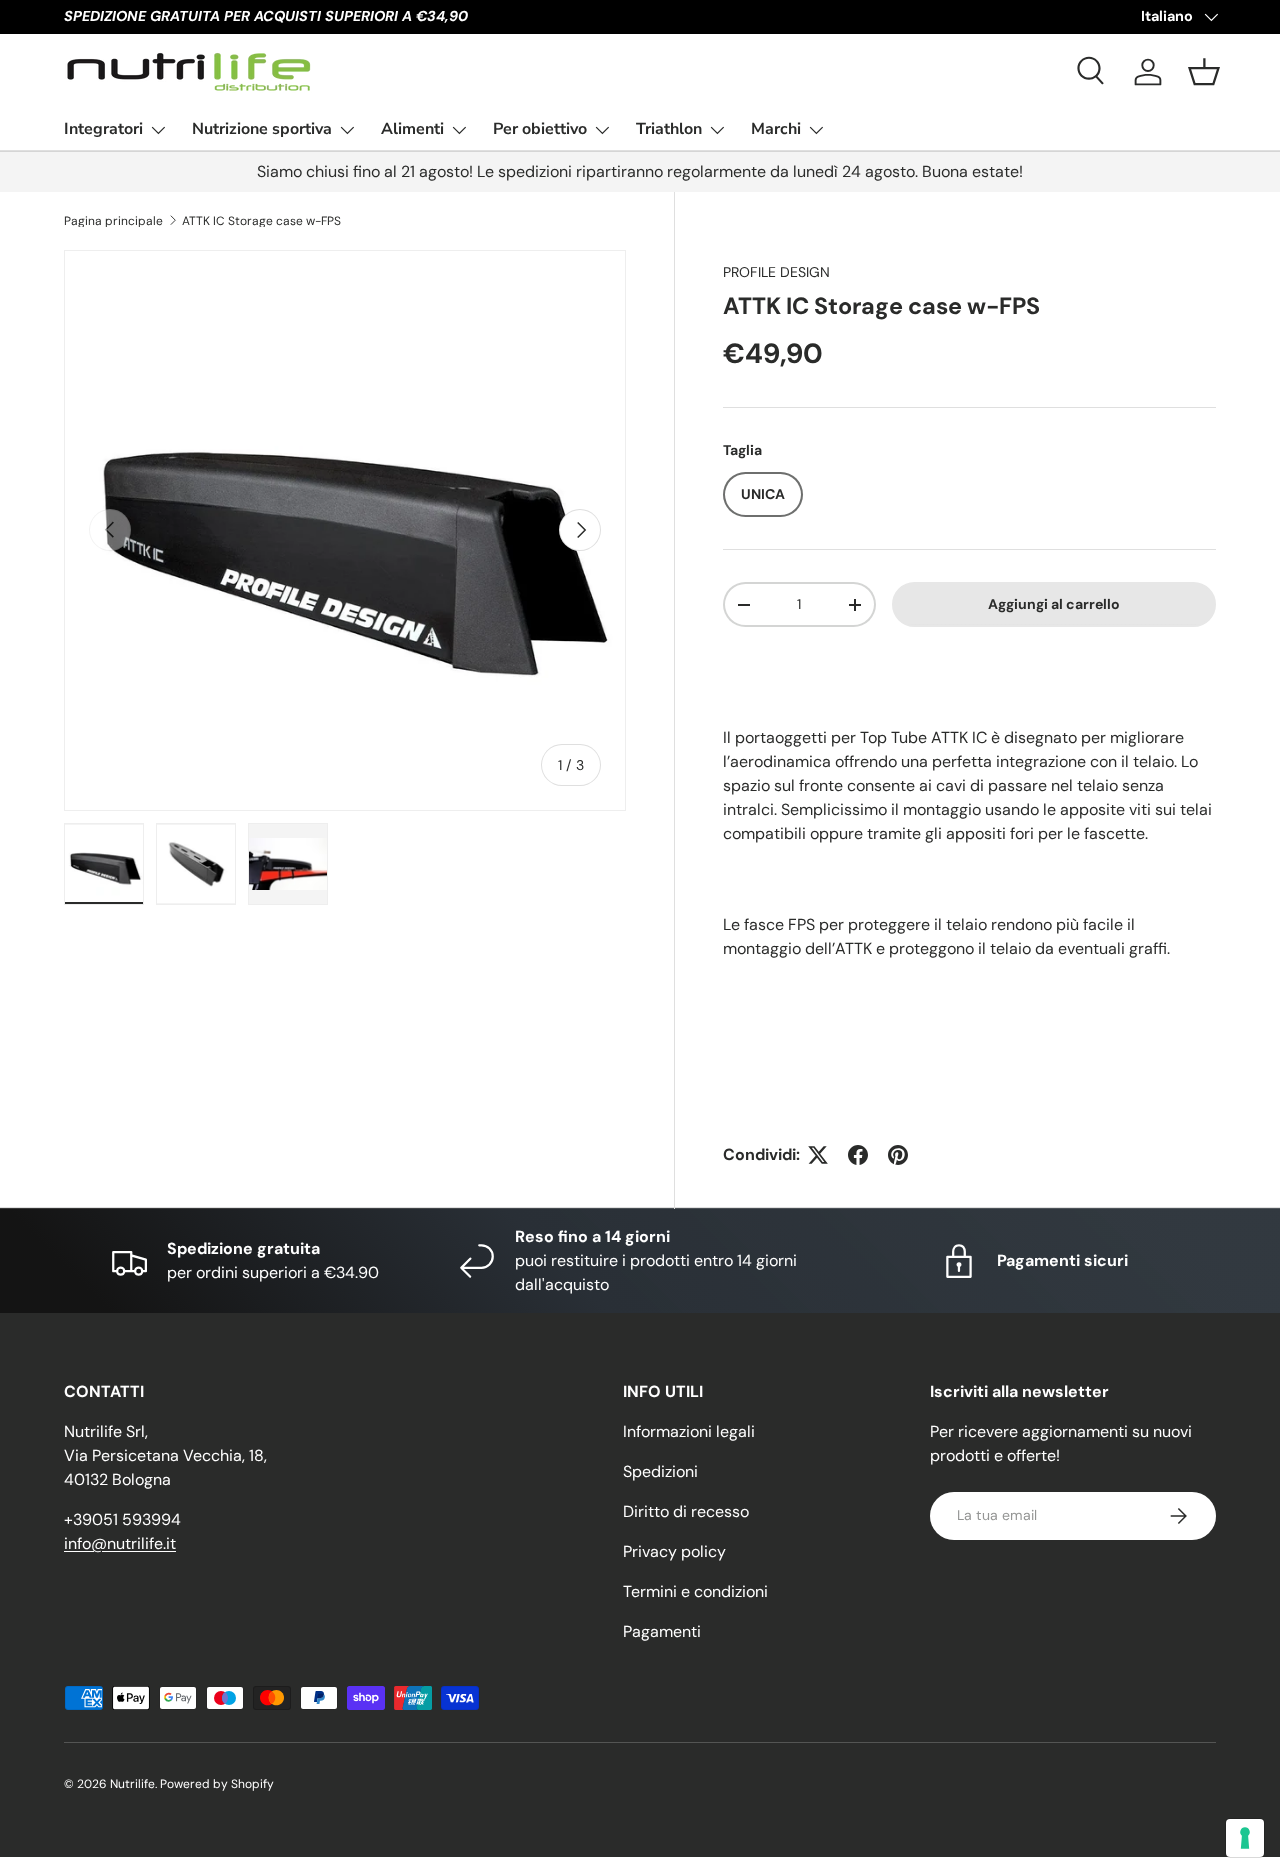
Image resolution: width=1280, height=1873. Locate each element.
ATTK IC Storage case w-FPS (261, 221)
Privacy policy (674, 1551)
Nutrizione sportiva (262, 129)
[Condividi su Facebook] (858, 1155)
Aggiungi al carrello (1054, 604)
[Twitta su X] (818, 1155)
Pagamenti (662, 1631)
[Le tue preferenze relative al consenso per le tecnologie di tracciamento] (1245, 1838)
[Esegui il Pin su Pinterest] (898, 1155)
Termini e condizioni (695, 1591)
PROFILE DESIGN (776, 272)
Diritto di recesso (686, 1511)
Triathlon (669, 129)
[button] (1204, 72)
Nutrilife (132, 1784)
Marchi (776, 129)
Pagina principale (113, 221)
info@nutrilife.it (120, 1543)
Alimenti (412, 129)
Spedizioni (660, 1471)
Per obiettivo (540, 129)
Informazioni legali (689, 1431)
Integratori (103, 129)
